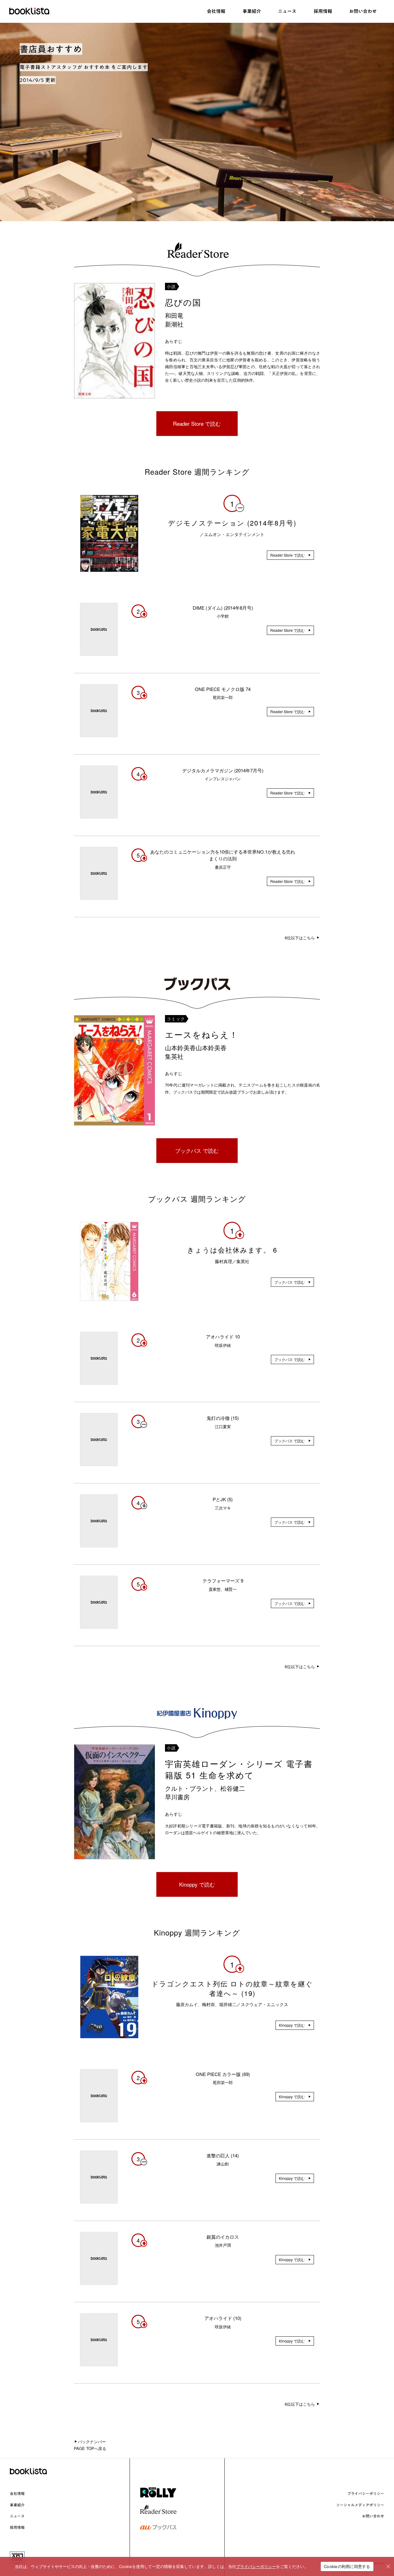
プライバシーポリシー (366, 2493)
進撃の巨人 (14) (223, 2155)
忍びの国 (183, 302)
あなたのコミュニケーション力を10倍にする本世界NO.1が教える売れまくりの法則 (223, 855)
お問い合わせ (373, 2516)
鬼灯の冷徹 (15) (223, 1418)
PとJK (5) (223, 1499)
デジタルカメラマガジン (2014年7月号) (223, 770)
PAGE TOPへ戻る (90, 2448)
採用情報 (17, 2527)
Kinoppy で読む (197, 1884)
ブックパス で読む (197, 1150)
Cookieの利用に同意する (347, 2566)
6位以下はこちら (300, 938)
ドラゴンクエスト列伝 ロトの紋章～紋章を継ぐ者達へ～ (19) (232, 1988)
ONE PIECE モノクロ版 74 (223, 689)
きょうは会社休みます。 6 (232, 1250)
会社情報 (17, 2493)
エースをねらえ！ (202, 1034)
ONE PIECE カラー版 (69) (223, 2074)
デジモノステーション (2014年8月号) (232, 523)
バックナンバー (92, 2442)
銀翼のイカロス (223, 2237)
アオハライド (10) (223, 2318)
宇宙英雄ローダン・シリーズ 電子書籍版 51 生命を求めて (239, 1769)
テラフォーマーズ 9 (223, 1581)
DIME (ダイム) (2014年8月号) (223, 608)
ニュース (17, 2516)
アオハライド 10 (223, 1337)
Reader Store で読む (197, 423)
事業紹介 (17, 2505)
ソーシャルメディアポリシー (360, 2505)
